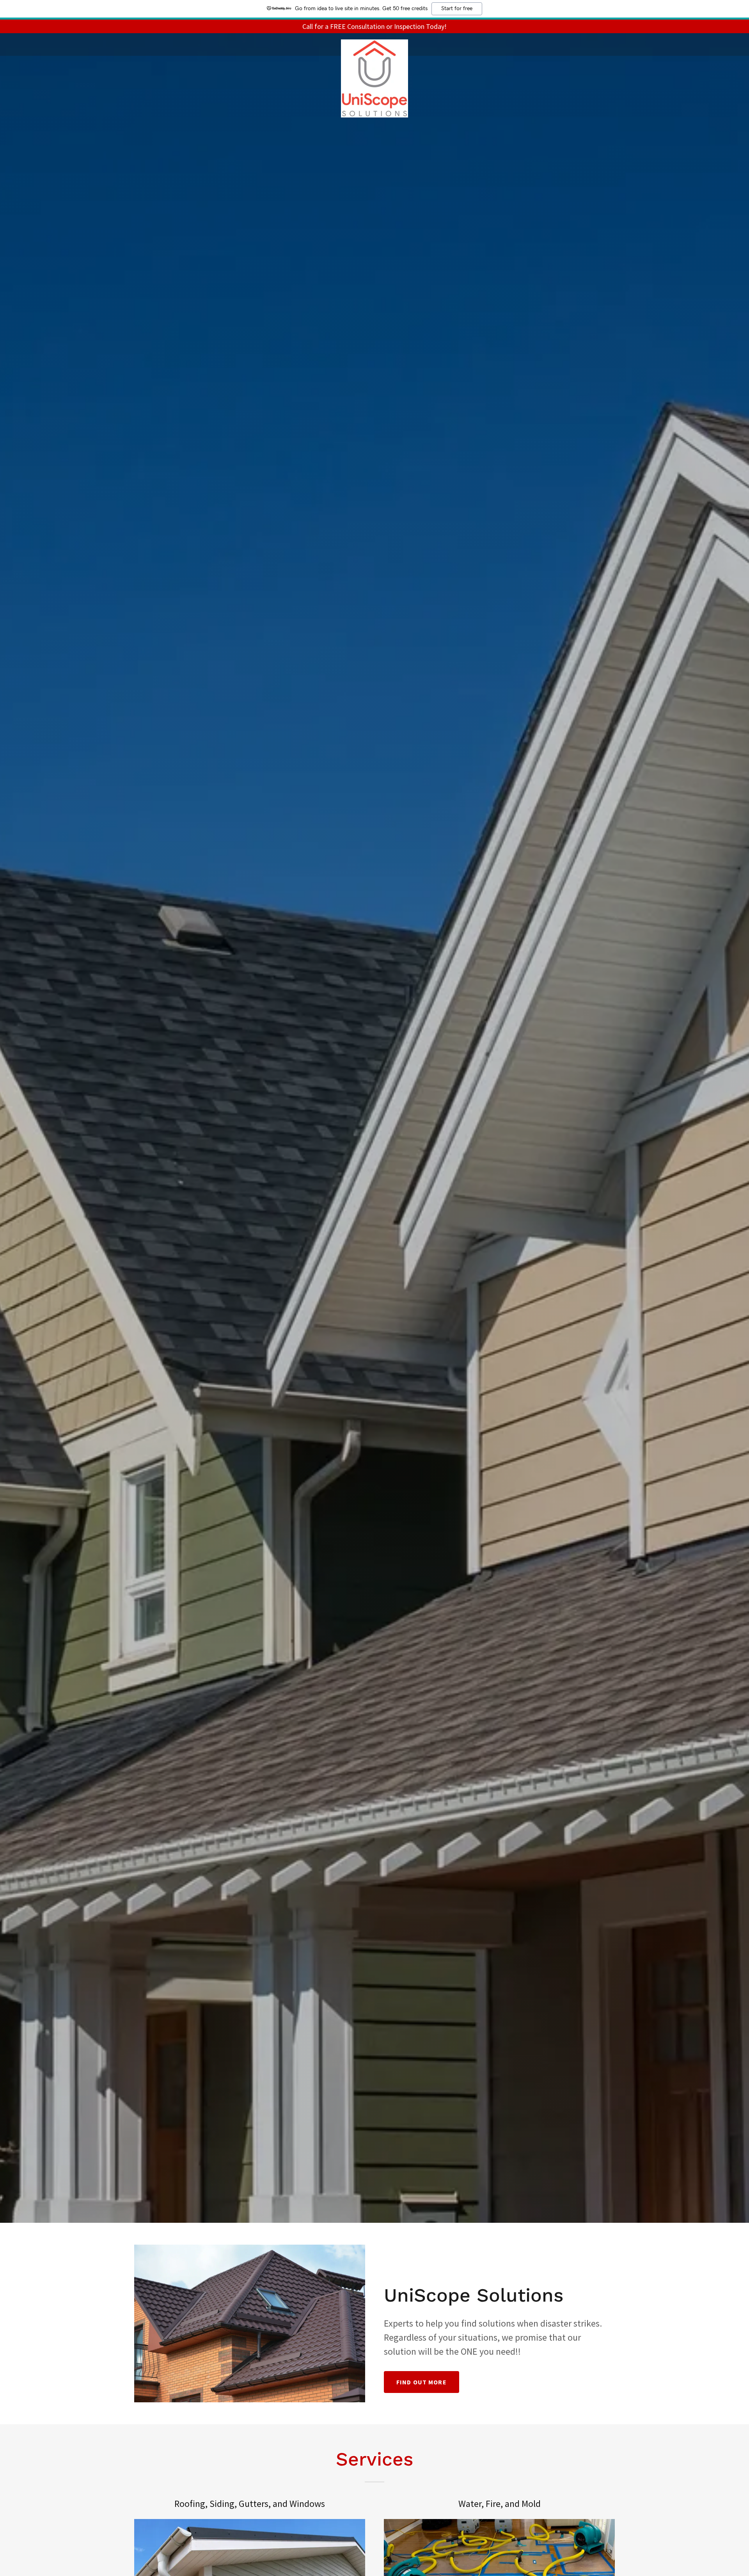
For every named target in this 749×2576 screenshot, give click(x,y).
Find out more (422, 2382)
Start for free (457, 9)
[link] (374, 43)
